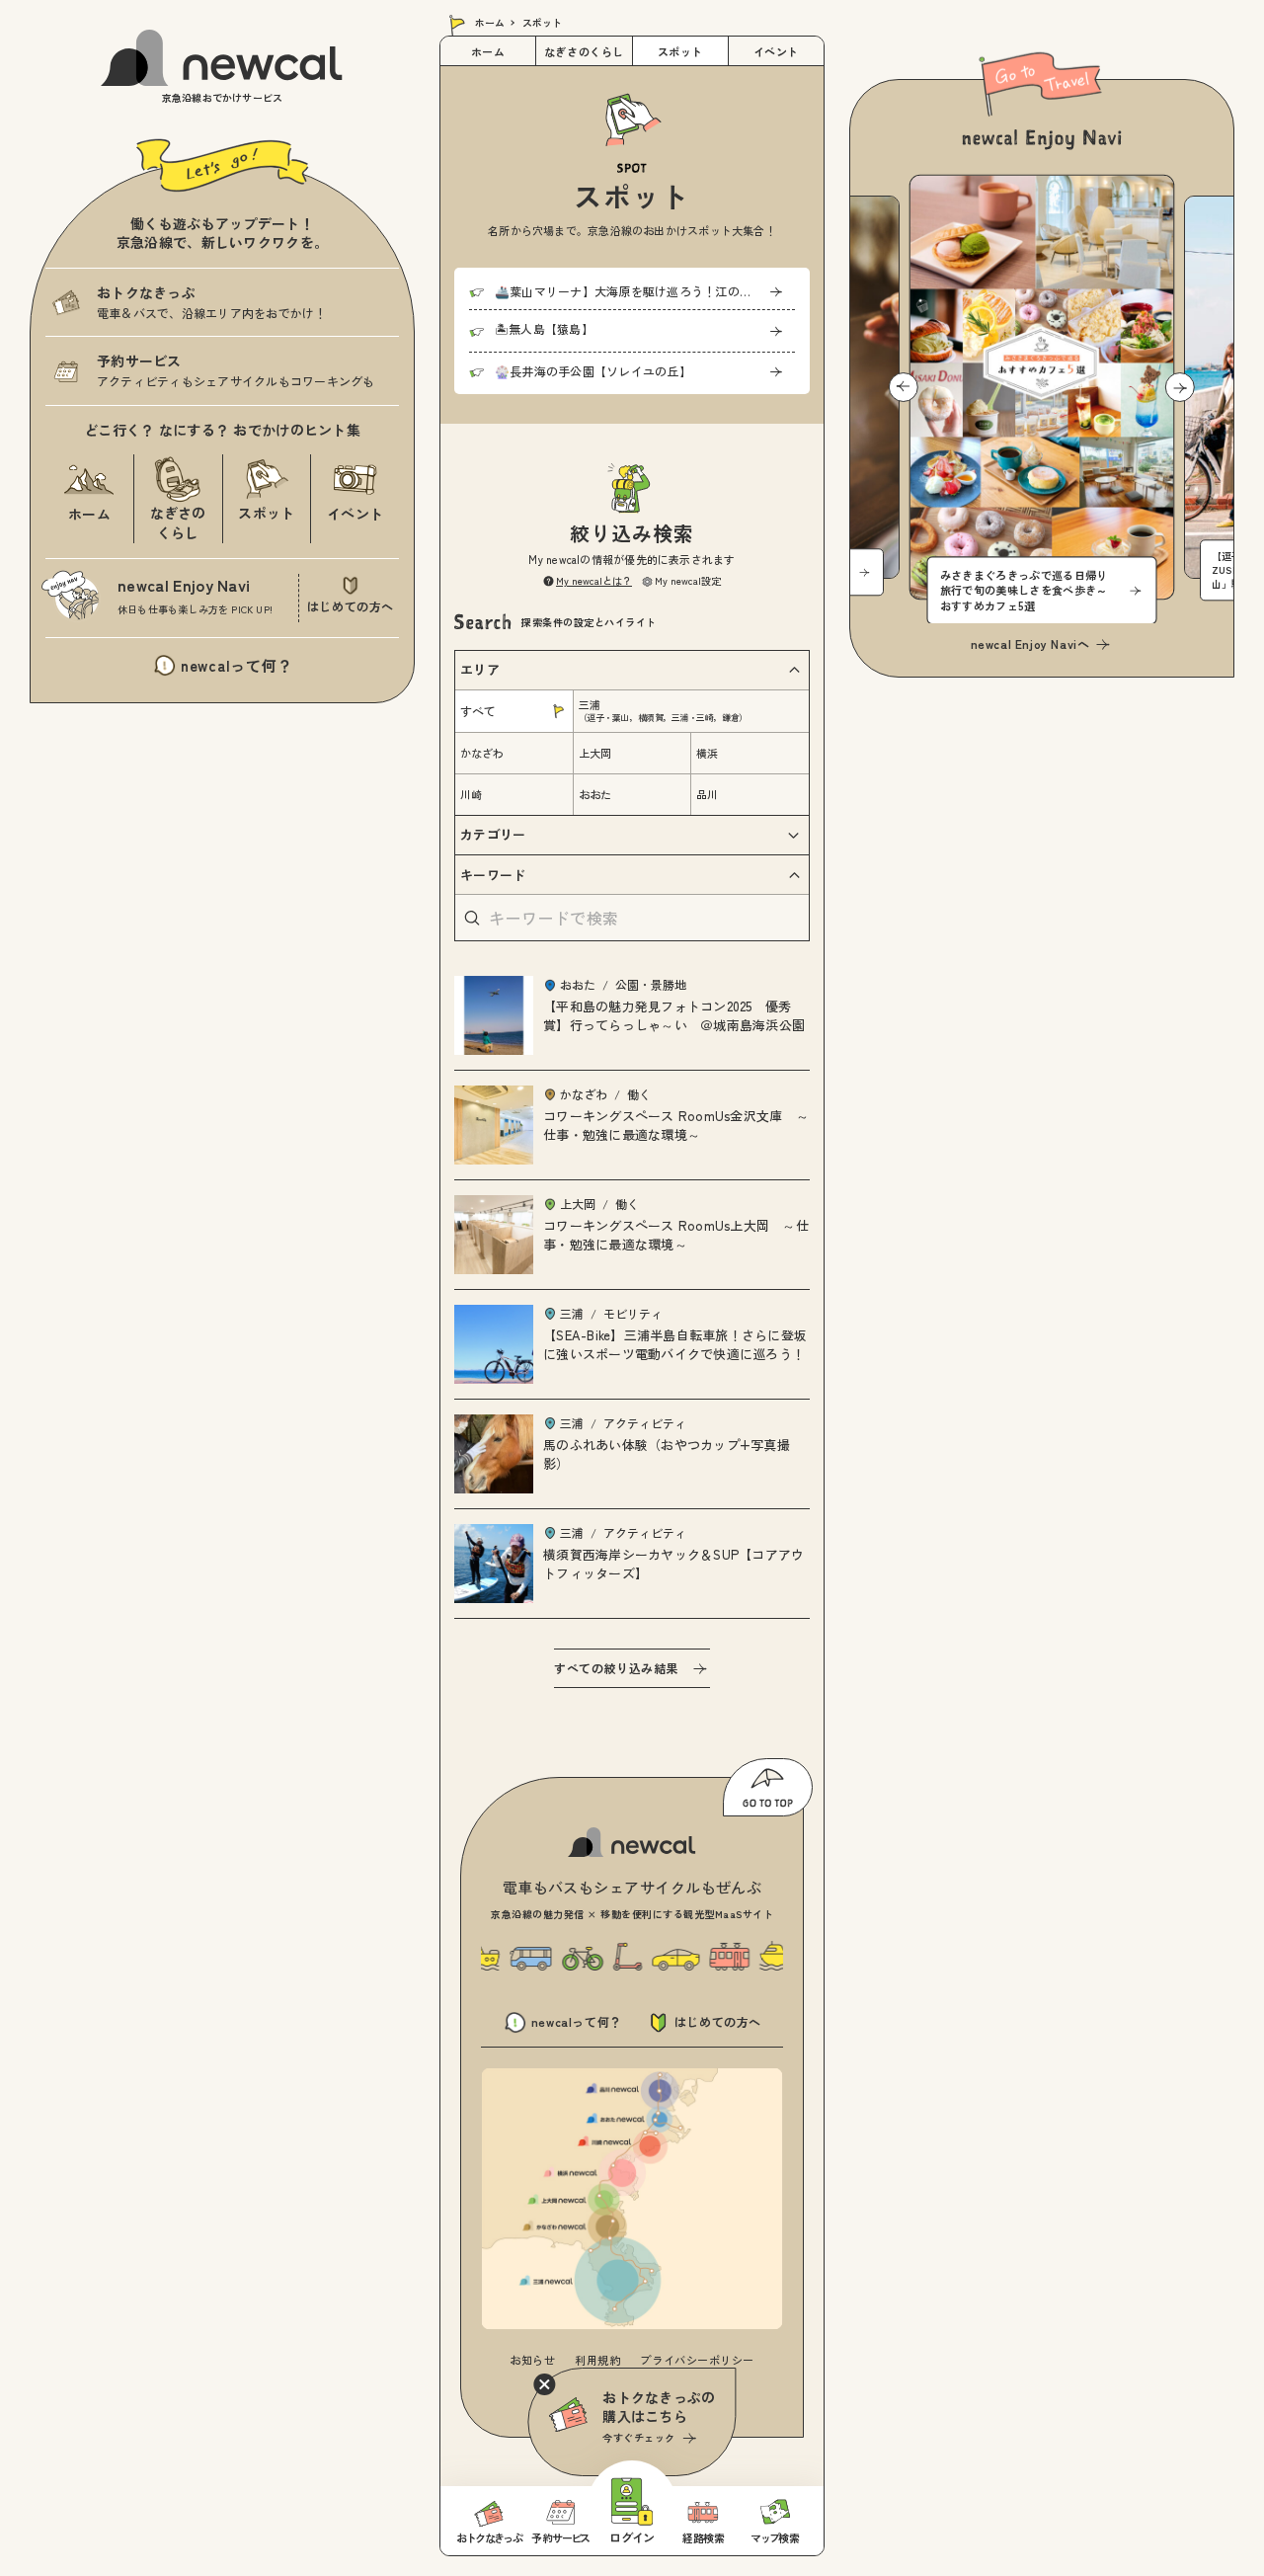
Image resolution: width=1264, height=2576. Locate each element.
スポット (680, 51)
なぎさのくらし (584, 51)
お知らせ (532, 2360)
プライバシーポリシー (697, 2360)
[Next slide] (1180, 387)
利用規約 (597, 2360)
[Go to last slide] (904, 387)
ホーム (490, 22)
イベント (776, 51)
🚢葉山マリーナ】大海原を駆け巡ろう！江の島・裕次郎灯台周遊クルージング (645, 291)
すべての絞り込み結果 (616, 1668)
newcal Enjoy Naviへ (1030, 644)
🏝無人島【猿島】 (544, 328)
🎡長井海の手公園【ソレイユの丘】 (593, 371)
